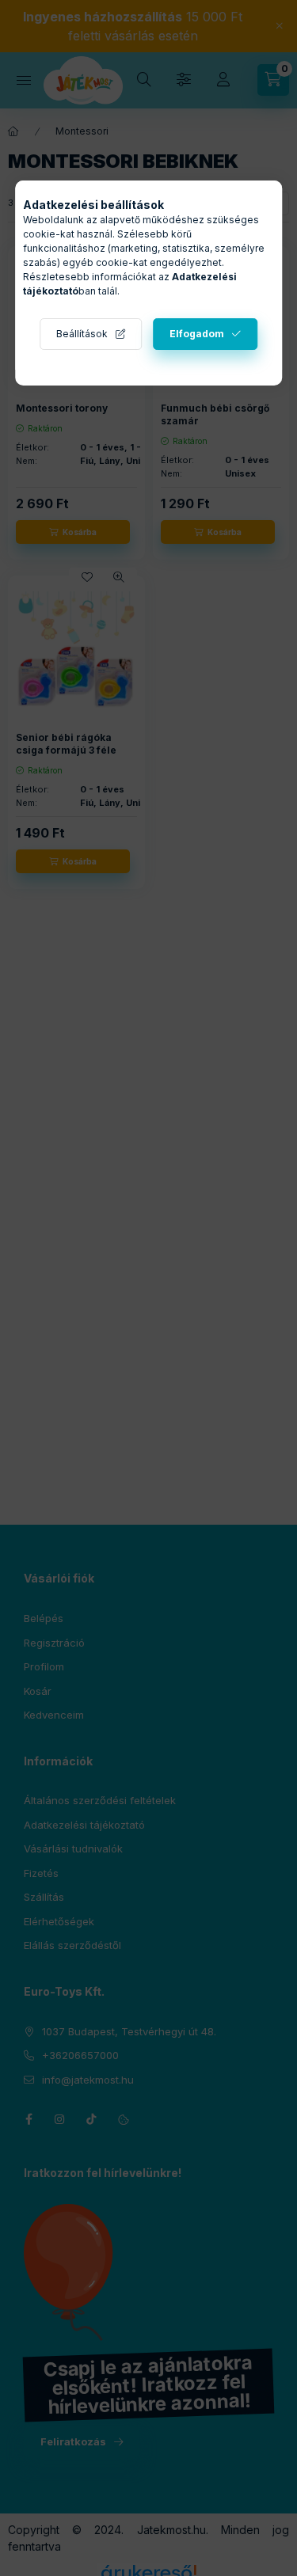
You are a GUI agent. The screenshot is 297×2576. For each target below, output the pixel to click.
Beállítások (82, 334)
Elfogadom (197, 334)
